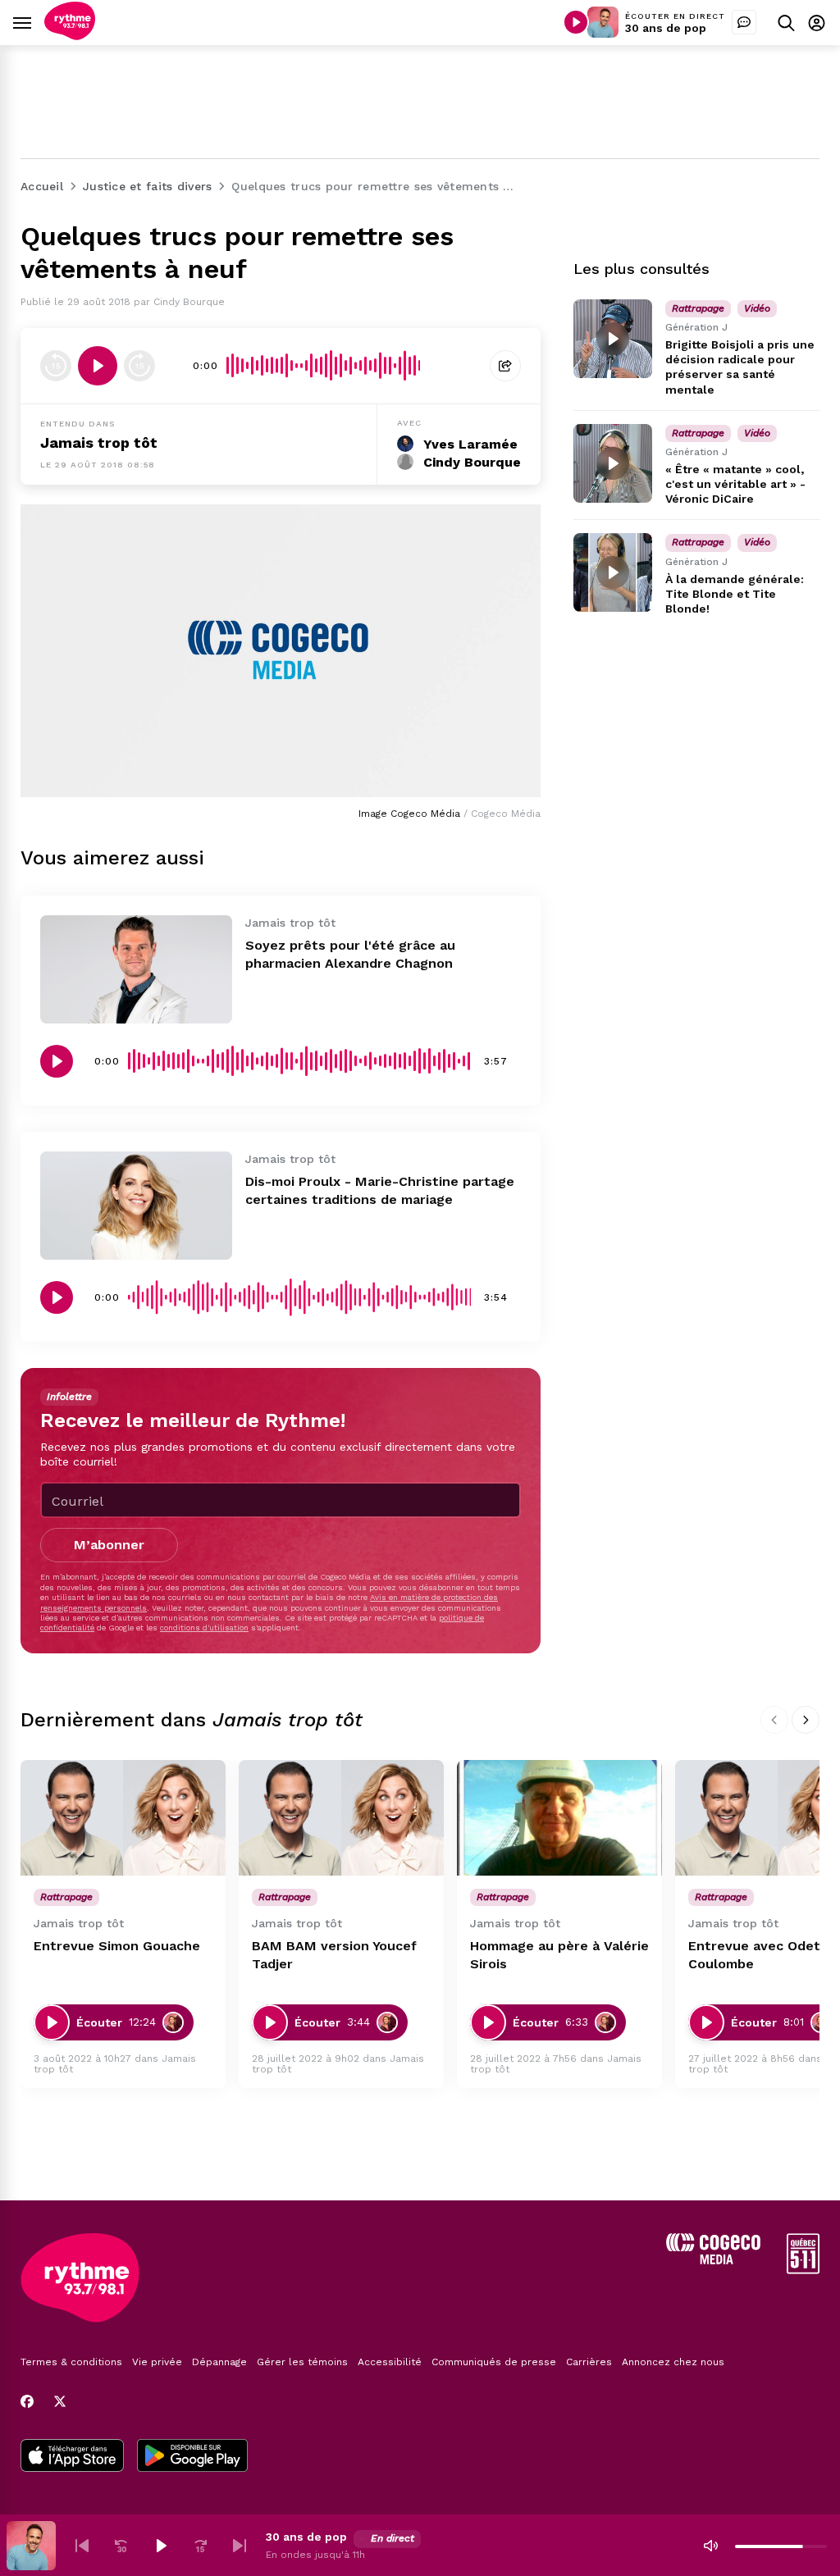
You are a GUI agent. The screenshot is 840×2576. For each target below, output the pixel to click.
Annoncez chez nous (673, 2362)
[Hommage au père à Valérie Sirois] (559, 1818)
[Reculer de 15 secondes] (56, 366)
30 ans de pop (666, 28)
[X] (60, 2401)
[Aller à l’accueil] (70, 36)
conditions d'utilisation (204, 1628)
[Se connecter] (817, 23)
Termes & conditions (71, 2362)
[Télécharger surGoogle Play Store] (192, 2457)
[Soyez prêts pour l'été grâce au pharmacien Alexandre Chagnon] (136, 969)
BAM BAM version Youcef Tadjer (334, 1955)
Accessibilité (390, 2362)
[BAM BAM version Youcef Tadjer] (341, 1818)
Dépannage (219, 2362)
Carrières (589, 2362)
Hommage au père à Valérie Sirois (559, 1955)
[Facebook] (27, 2401)
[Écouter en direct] (576, 22)
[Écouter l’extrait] (98, 366)
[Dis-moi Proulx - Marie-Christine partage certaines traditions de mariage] (136, 1206)
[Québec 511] (803, 2270)
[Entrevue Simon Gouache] (123, 1818)
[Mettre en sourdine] (710, 2546)
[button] (82, 2546)
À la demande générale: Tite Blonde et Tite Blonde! (735, 594)
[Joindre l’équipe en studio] (744, 22)
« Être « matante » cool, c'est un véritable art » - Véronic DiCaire (735, 484)
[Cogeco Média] (713, 2260)
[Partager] (505, 366)
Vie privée (157, 2362)
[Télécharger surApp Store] (72, 2457)
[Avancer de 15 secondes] (139, 366)
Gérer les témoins (302, 2362)
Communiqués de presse (494, 2362)
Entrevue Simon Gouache (117, 1946)
